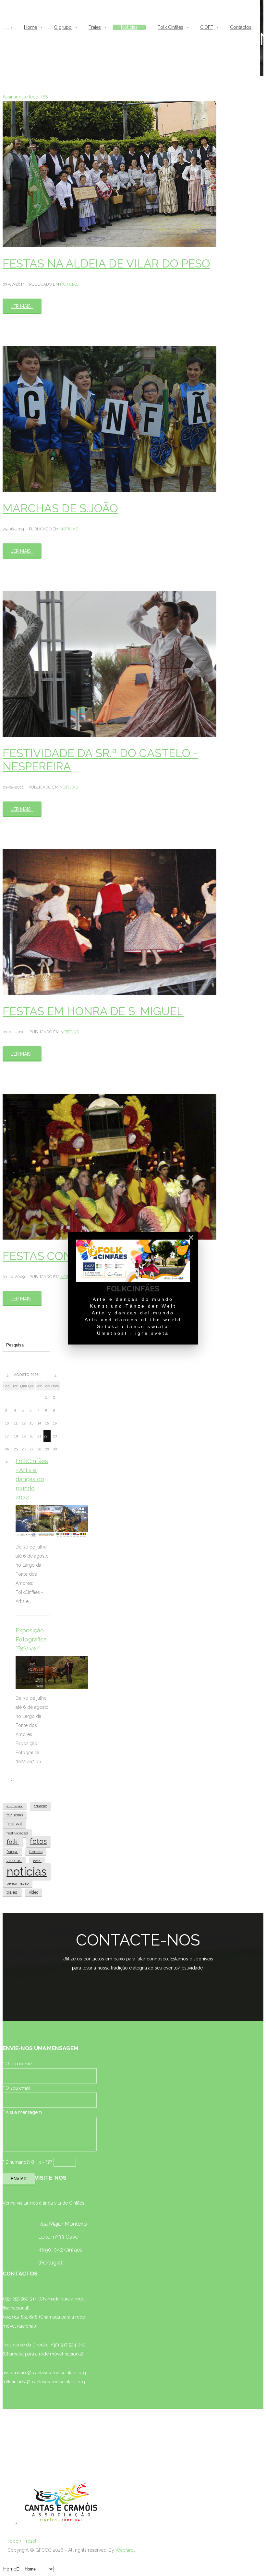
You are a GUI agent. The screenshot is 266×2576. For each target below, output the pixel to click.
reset (31, 2541)
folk (13, 1842)
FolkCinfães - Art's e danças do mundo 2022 (32, 1479)
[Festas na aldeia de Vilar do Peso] (109, 174)
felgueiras (15, 1815)
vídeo (34, 1892)
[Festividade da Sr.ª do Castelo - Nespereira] (109, 664)
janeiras (14, 1861)
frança (12, 1852)
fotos (38, 1841)
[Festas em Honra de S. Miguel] (109, 922)
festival (14, 1824)
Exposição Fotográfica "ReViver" (31, 1639)
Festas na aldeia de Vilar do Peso (106, 263)
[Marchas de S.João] (109, 419)
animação (15, 1806)
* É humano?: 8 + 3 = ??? (27, 2162)
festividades (17, 1833)
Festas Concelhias (61, 1256)
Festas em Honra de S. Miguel (93, 1011)
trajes (12, 1892)
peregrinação (18, 1884)
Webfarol (125, 2550)
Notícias (69, 284)
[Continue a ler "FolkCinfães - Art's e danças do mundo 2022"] (52, 1521)
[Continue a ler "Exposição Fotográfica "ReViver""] (52, 1673)
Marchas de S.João (60, 508)
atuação (40, 1806)
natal (37, 1861)
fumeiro (36, 1852)
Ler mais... (22, 306)
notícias (27, 1872)
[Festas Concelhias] (109, 1167)
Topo (13, 2541)
